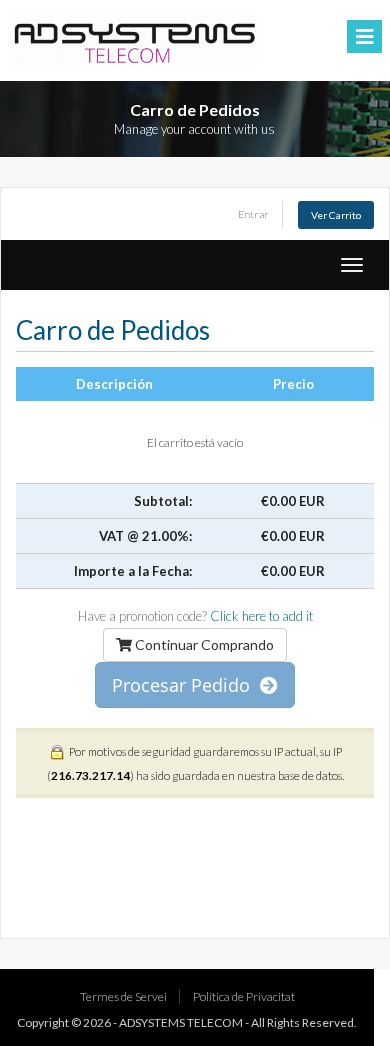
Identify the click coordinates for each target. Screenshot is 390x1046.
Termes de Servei (123, 996)
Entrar (253, 214)
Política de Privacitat (244, 996)
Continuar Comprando (203, 644)
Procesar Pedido (186, 685)
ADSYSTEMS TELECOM (181, 1022)
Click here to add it (261, 616)
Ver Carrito (336, 215)
